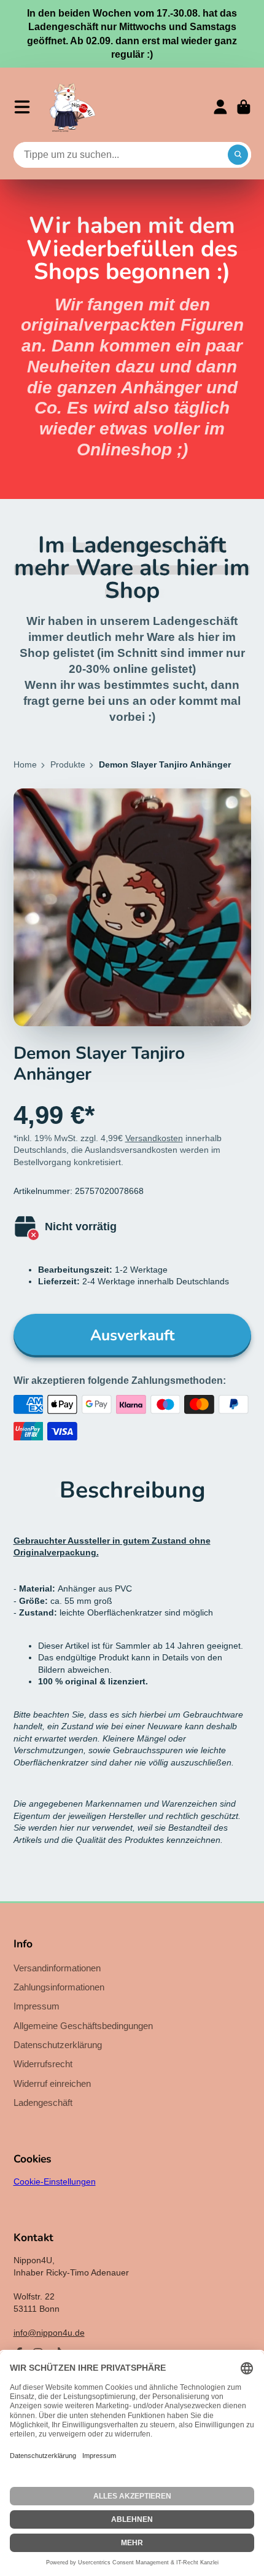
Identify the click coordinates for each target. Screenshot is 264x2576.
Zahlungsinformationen (59, 1987)
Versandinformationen (57, 1968)
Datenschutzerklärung (58, 2045)
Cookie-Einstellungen (55, 2181)
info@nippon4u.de (49, 2333)
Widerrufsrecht (43, 2064)
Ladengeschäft (43, 2103)
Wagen (244, 107)
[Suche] (238, 155)
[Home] (72, 107)
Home (25, 764)
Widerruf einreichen (52, 2083)
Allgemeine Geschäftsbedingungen (83, 2026)
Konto (220, 107)
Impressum (37, 2006)
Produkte (68, 764)
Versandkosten (154, 1138)
